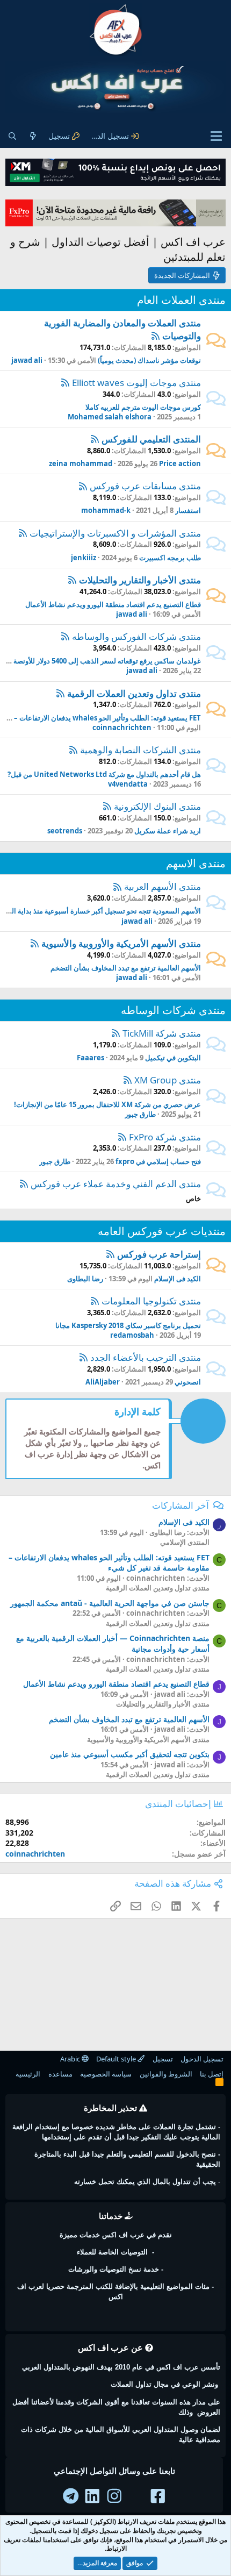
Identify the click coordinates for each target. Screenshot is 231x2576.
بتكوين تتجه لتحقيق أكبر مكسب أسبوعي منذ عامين (130, 1754)
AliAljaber (103, 1382)
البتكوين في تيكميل (173, 1058)
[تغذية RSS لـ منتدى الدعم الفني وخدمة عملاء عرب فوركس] (24, 1184)
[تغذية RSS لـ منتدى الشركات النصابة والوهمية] (73, 750)
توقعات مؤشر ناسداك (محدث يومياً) (149, 360)
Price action (180, 463)
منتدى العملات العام (181, 300)
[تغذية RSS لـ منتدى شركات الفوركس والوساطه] (65, 636)
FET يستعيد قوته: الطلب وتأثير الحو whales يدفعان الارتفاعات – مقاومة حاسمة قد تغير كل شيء (109, 1563)
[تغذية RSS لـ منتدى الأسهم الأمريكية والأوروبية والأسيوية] (35, 943)
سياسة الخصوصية (106, 2074)
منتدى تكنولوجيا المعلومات (151, 1301)
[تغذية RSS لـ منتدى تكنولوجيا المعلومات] (95, 1301)
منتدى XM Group (168, 1080)
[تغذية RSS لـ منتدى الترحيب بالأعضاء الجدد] (84, 1357)
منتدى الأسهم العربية (163, 886)
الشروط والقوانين (166, 2074)
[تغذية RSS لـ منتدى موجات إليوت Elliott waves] (65, 383)
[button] (216, 136)
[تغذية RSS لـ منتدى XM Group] (128, 1080)
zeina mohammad (81, 463)
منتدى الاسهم (196, 863)
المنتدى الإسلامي (185, 1542)
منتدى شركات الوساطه (173, 1010)
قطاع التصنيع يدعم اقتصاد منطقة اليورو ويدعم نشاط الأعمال (113, 604)
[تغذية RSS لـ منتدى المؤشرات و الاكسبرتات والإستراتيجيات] (23, 533)
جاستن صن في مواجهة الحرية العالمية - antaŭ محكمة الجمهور (110, 1603)
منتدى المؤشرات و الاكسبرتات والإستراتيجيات (115, 533)
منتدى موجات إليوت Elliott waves (136, 383)
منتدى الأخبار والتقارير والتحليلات (140, 580)
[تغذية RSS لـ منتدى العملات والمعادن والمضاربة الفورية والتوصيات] (156, 336)
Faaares (91, 1058)
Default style (117, 2059)
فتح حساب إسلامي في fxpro (158, 1161)
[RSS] (219, 2084)
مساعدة (60, 2074)
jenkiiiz (84, 558)
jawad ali (27, 360)
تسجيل (163, 2059)
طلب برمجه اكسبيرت (170, 558)
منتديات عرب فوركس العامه (162, 1231)
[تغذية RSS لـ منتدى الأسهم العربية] (117, 886)
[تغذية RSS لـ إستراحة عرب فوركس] (110, 1254)
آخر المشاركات (181, 1505)
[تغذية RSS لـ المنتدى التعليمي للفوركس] (95, 439)
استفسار (188, 510)
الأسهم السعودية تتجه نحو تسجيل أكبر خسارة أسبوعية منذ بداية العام (102, 911)
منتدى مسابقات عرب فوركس (145, 486)
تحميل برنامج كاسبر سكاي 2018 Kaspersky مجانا (128, 1325)
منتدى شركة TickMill (162, 1033)
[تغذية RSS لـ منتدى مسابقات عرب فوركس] (83, 486)
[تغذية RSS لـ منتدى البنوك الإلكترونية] (107, 806)
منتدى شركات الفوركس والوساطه (136, 636)
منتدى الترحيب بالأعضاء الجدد (146, 1357)
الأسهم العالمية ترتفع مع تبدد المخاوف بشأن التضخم (126, 968)
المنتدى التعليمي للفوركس (151, 439)
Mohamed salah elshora (110, 417)
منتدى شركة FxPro (165, 1137)
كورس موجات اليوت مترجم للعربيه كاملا (143, 407)
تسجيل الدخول (202, 2059)
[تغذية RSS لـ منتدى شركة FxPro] (122, 1137)
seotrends (65, 831)
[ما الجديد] (33, 136)
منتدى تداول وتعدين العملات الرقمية (134, 693)
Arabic (71, 2059)
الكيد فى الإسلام (178, 1279)
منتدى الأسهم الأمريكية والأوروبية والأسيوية (121, 943)
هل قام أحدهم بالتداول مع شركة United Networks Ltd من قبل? (104, 774)
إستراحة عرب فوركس (159, 1254)
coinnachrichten (122, 727)
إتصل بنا (212, 2074)
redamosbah (132, 1335)
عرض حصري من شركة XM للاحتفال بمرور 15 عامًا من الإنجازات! (107, 1104)
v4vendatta (128, 784)
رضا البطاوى (85, 1279)
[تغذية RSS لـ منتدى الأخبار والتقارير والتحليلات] (72, 580)
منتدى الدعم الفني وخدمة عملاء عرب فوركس (116, 1184)
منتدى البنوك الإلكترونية (157, 806)
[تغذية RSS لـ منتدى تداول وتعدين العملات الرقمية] (60, 693)
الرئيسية (28, 2074)
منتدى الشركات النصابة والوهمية (140, 750)
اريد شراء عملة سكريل (168, 831)
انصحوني (188, 1382)
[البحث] (12, 136)
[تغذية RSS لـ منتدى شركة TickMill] (116, 1033)
